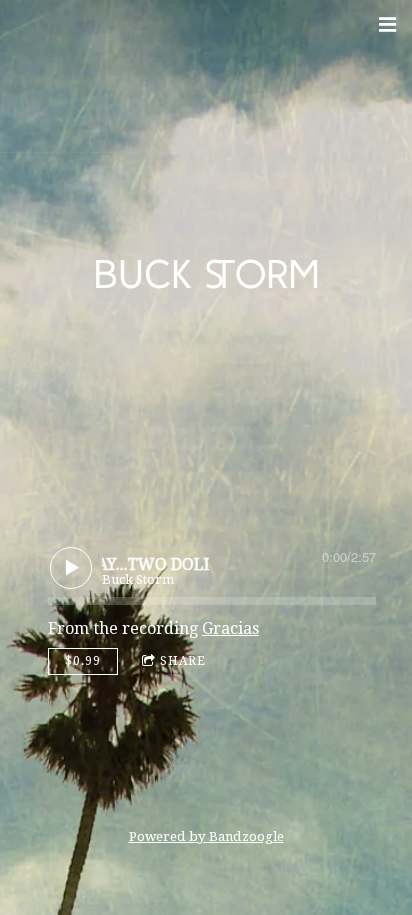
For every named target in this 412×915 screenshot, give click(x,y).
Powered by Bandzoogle (206, 836)
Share (183, 661)
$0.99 (83, 661)
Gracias (230, 628)
